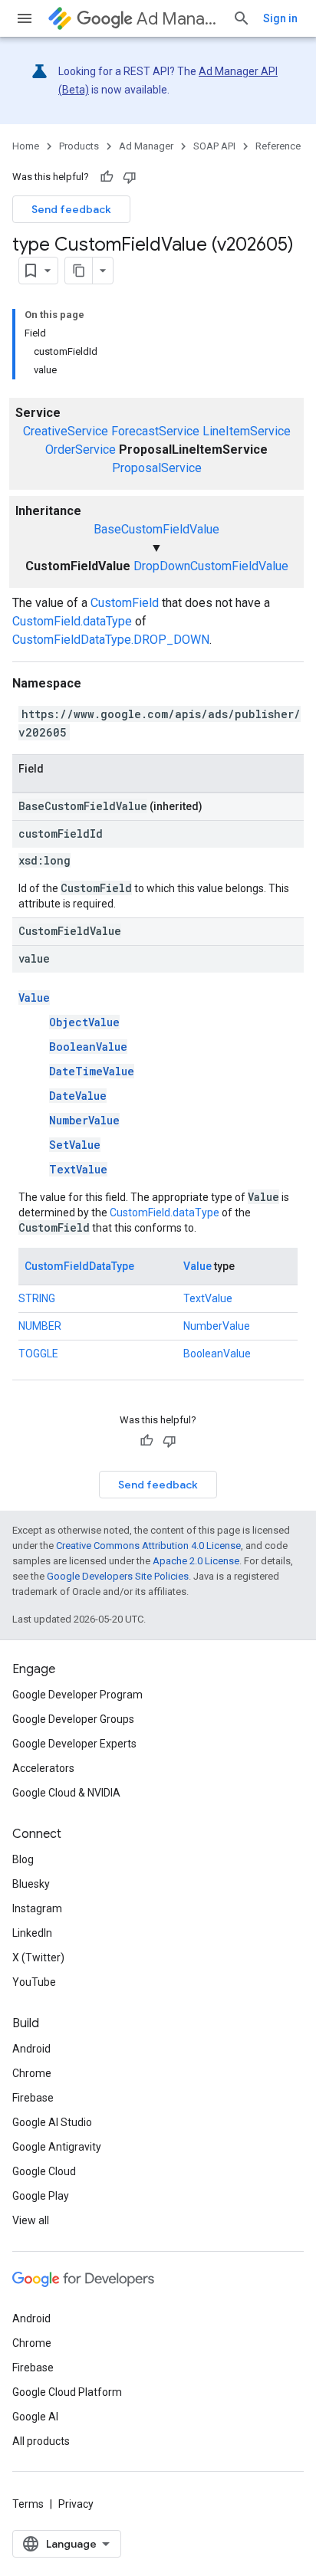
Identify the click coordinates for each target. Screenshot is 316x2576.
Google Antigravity (57, 2147)
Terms (28, 2504)
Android (31, 2049)
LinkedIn (32, 1933)
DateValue (78, 1096)
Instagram (37, 1908)
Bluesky (31, 1884)
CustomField (125, 603)
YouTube (34, 1982)
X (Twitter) (38, 1957)
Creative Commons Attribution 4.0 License (148, 1546)
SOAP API (214, 146)
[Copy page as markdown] (79, 271)
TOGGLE (38, 1354)
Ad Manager (178, 19)
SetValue (75, 1145)
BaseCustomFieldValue (156, 529)
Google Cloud (44, 2171)
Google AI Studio (52, 2122)
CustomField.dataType (72, 621)
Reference (278, 146)
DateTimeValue (92, 1071)
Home (26, 146)
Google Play (41, 2196)
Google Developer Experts (74, 1744)
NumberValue (84, 1120)
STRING (37, 1298)
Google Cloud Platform (67, 2392)
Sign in (280, 18)
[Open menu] (25, 18)
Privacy (76, 2504)
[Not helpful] (130, 177)
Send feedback (71, 209)
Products (79, 146)
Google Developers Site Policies (118, 1576)
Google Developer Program (77, 1695)
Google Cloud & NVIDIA (66, 1793)
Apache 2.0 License (196, 1561)
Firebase (33, 2098)
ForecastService (155, 431)
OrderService (81, 450)
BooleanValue (88, 1047)
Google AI (35, 2417)
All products (41, 2441)
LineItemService (247, 431)
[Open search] (242, 18)
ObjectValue (84, 1022)
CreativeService (66, 431)
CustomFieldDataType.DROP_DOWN (111, 640)
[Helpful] (107, 177)
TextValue (78, 1169)
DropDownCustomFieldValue (211, 566)
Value (34, 998)
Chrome (32, 2073)
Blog (23, 1859)
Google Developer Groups (73, 1719)
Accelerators (43, 1768)
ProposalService (157, 468)
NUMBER (40, 1326)
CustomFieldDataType (79, 1266)
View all (31, 2220)
